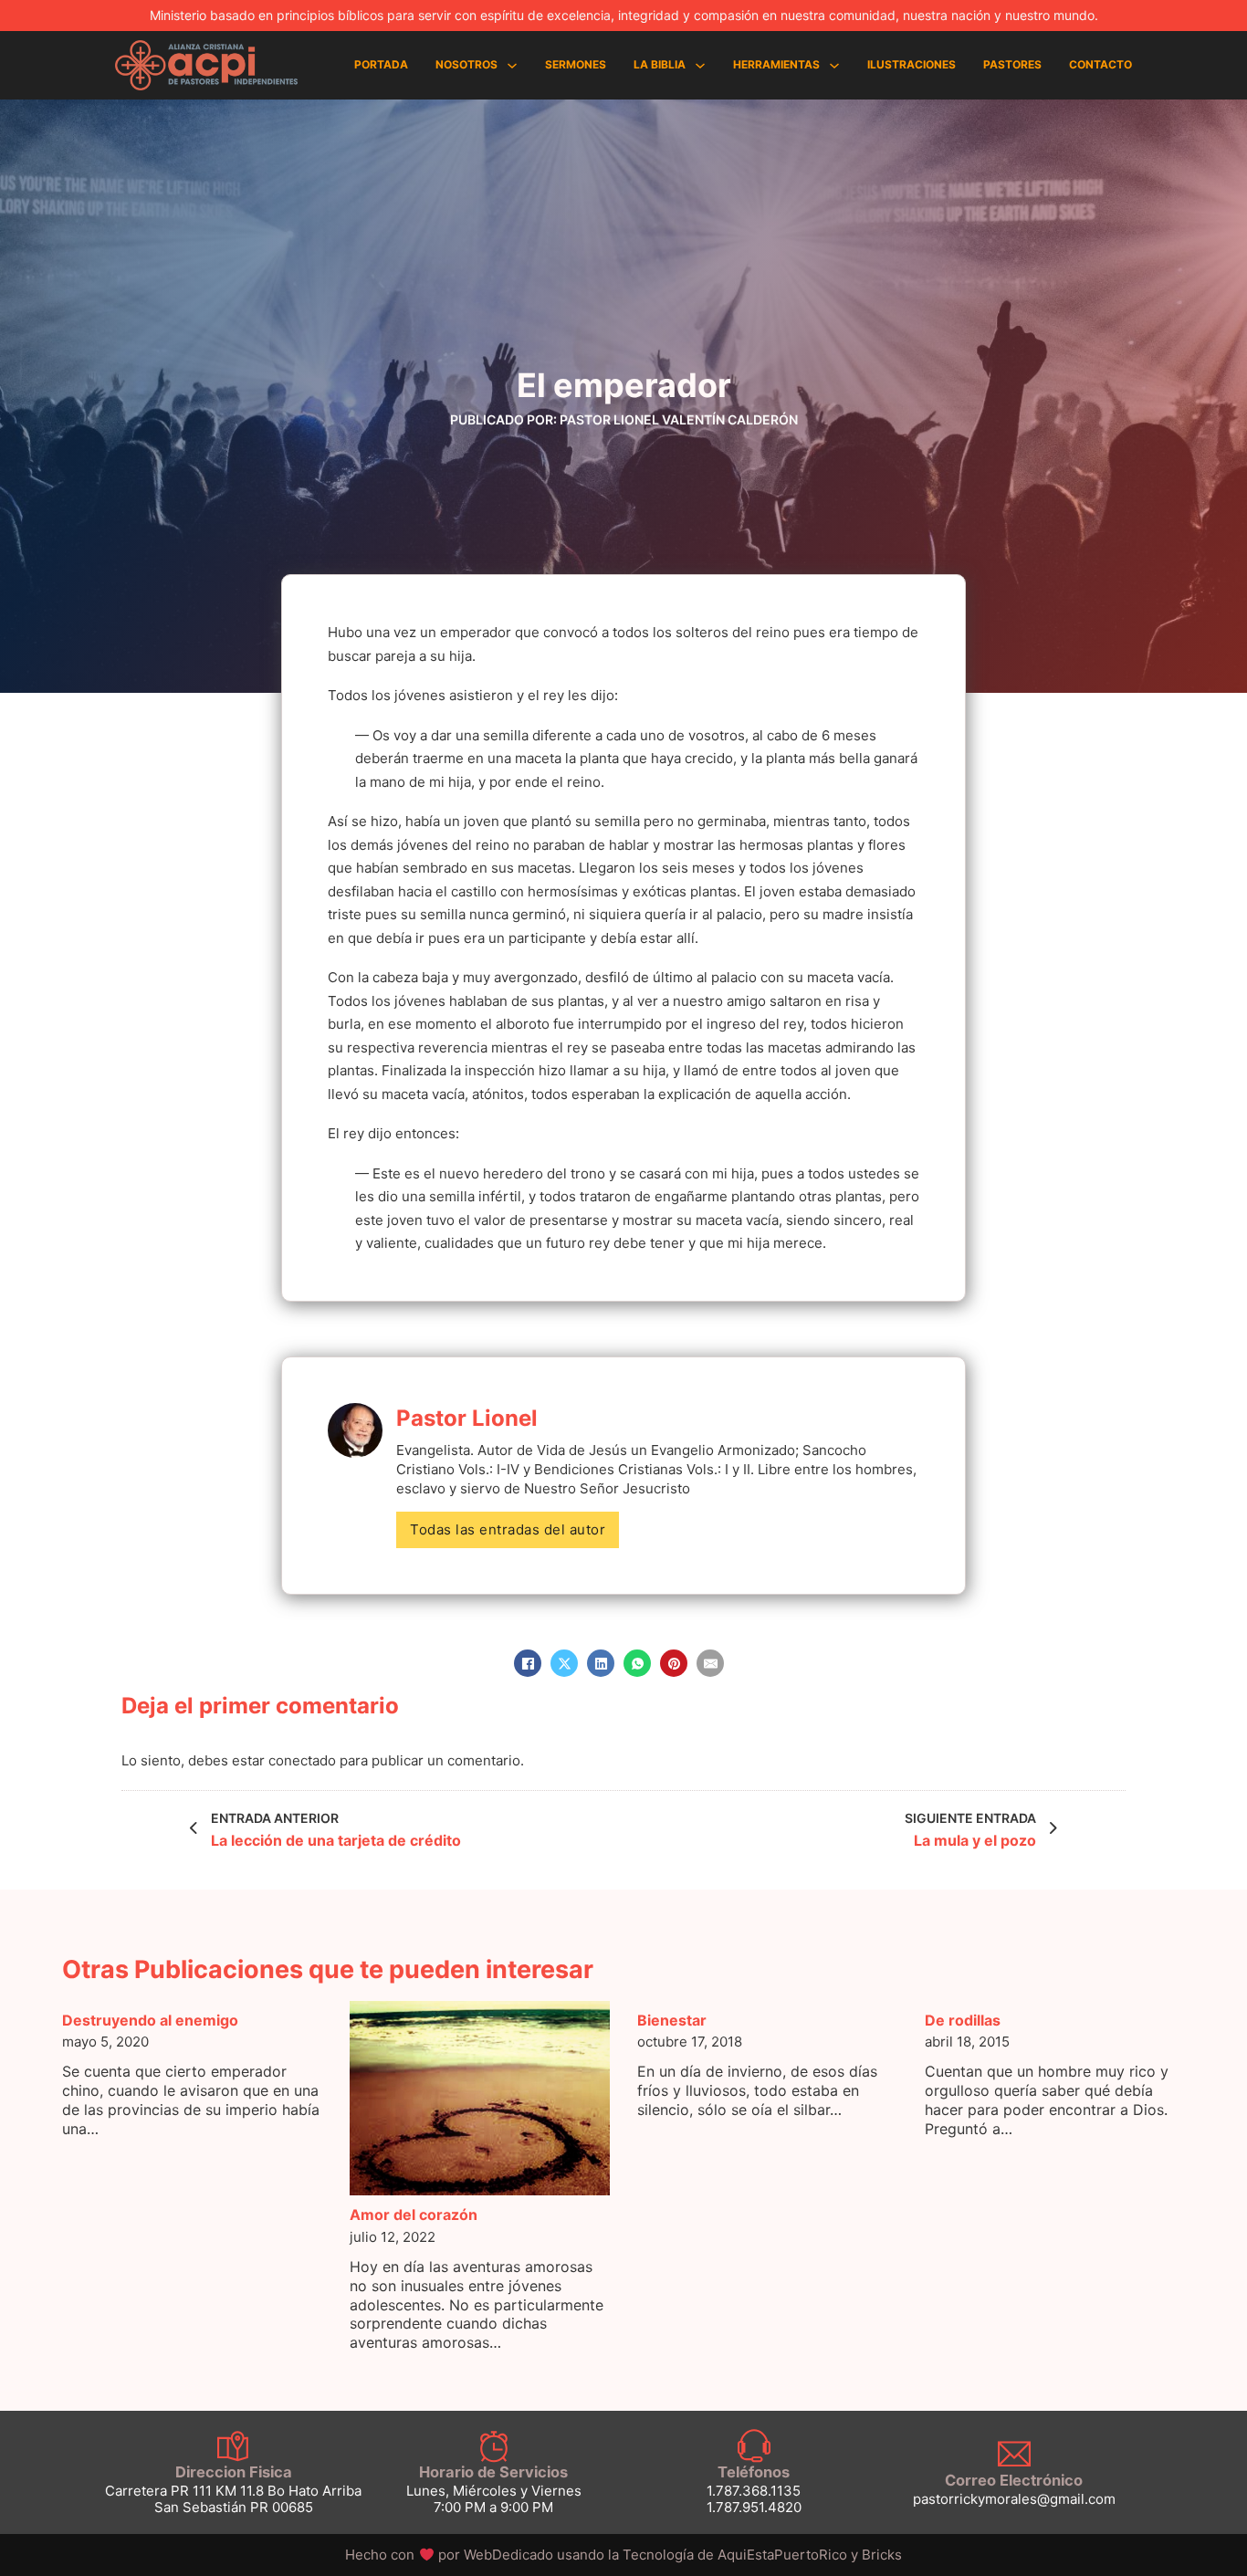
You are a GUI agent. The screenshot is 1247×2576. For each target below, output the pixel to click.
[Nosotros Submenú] (512, 66)
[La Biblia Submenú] (700, 66)
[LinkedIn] (601, 1663)
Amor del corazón (414, 2215)
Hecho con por (451, 2555)
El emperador (624, 385)
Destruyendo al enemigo (150, 2020)
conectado (302, 1760)
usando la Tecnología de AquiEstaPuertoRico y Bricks (729, 2555)
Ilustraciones (912, 64)
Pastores (1012, 64)
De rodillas (963, 2020)
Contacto (1100, 64)
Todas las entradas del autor (508, 1529)
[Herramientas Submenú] (834, 66)
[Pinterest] (674, 1663)
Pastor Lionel (467, 1418)
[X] (564, 1663)
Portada (381, 64)
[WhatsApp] (637, 1663)
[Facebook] (528, 1663)
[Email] (710, 1663)
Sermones (576, 64)
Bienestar (672, 2020)
